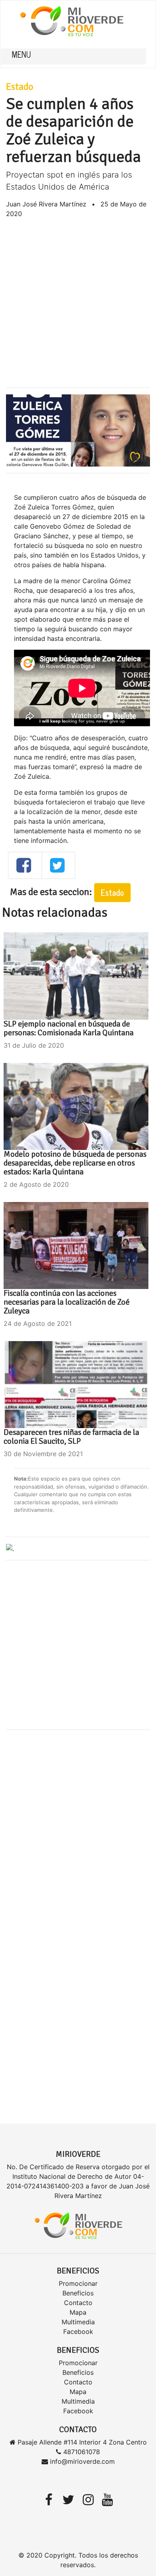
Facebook (78, 2332)
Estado (20, 87)
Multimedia (78, 2322)
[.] (10, 1548)
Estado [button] (112, 892)
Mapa (78, 2312)
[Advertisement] (78, 303)
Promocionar (78, 2283)
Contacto (78, 2303)
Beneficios (78, 2293)
